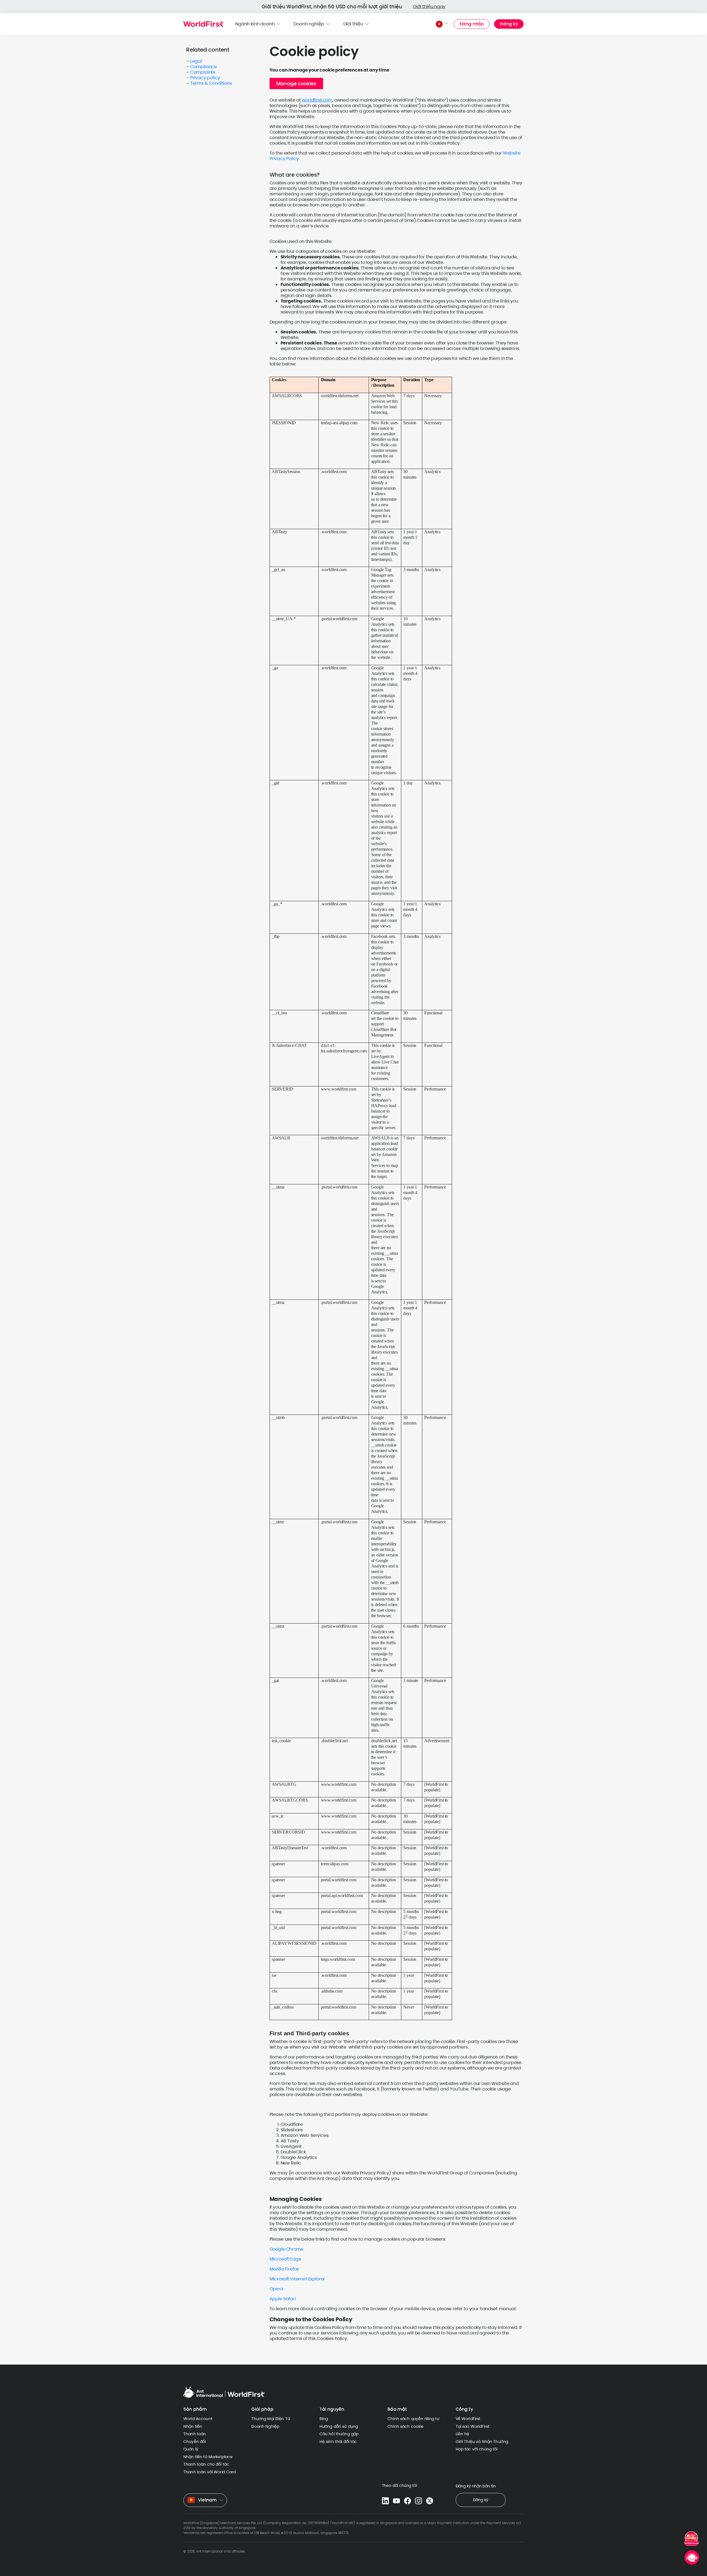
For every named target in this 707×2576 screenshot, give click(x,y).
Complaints (203, 72)
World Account (198, 2419)
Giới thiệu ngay (429, 6)
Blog (324, 2419)
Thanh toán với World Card (210, 2472)
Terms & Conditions (211, 83)
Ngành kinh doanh (255, 24)
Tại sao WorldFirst (473, 2426)
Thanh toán (195, 2434)
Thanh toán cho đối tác (206, 2464)
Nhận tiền (193, 2426)
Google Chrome (287, 2249)
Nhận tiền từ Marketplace (208, 2457)
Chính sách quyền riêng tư (413, 2419)
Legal (196, 61)
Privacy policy (205, 78)
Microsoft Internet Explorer (297, 2279)
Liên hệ (463, 2434)
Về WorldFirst (468, 2419)
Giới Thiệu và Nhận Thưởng (482, 2442)
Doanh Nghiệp (265, 2426)
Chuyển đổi (195, 2442)
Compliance (204, 67)
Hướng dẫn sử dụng (339, 2426)
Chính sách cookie (406, 2426)
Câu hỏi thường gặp (339, 2434)
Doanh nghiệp (309, 24)
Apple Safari (283, 2299)
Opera (276, 2289)
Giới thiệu (353, 24)
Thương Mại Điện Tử (271, 2419)
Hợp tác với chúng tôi (477, 2449)
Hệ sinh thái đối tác (338, 2442)
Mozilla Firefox (284, 2269)
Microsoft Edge (285, 2259)
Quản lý (191, 2449)
